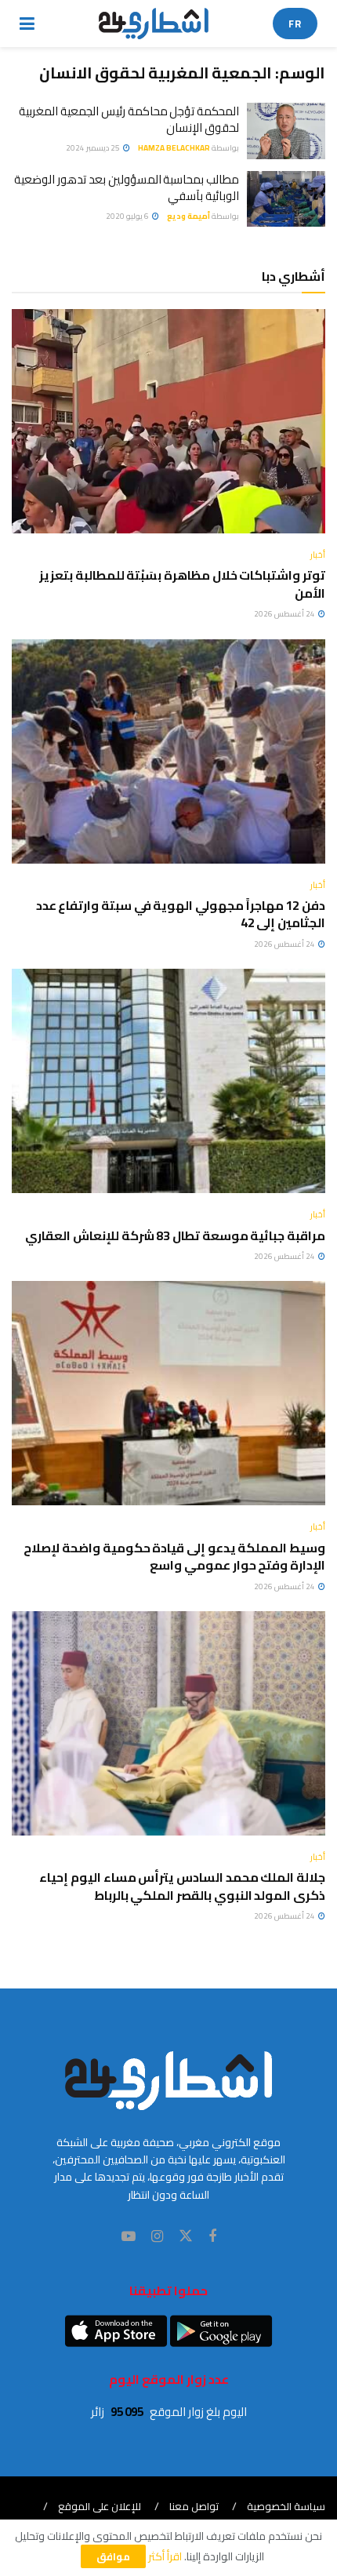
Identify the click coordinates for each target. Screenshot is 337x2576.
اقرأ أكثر (165, 2556)
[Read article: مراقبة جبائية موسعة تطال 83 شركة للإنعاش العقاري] (168, 1081)
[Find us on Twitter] (186, 2236)
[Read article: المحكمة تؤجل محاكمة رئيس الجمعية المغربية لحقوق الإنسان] (286, 131)
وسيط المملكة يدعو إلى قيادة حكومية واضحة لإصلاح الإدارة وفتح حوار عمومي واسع (174, 1556)
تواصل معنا (194, 2506)
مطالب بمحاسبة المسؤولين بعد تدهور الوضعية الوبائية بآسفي (127, 187)
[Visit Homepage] (154, 24)
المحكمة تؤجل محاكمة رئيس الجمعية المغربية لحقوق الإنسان (129, 119)
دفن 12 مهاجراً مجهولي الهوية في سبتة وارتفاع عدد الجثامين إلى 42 (181, 914)
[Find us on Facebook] (212, 2237)
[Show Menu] (27, 24)
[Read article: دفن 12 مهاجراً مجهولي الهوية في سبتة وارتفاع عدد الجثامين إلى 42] (168, 751)
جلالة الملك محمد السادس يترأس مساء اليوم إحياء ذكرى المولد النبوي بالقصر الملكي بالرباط (182, 1886)
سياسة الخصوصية (286, 2506)
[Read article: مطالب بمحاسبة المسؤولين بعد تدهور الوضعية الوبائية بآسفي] (286, 199)
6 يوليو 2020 (128, 216)
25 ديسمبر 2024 (94, 148)
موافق (113, 2556)
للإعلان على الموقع (100, 2506)
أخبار (318, 555)
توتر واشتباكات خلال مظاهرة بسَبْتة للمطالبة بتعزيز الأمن (182, 584)
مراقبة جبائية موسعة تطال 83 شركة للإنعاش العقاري (175, 1235)
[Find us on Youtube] (129, 2237)
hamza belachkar (174, 148)
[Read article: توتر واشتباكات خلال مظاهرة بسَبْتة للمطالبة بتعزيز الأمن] (168, 421)
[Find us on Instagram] (157, 2237)
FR (295, 24)
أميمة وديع (188, 216)
